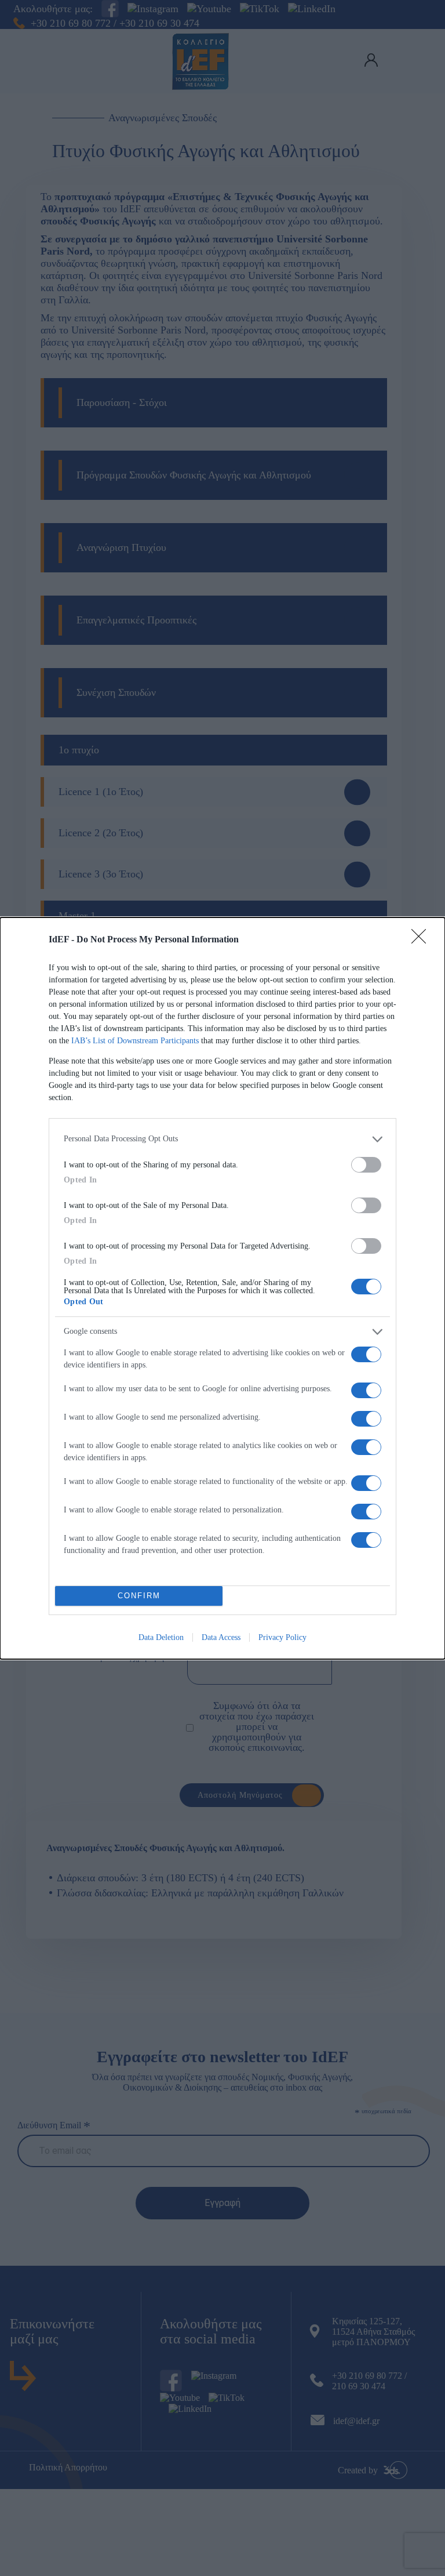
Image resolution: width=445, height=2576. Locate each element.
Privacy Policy (282, 1637)
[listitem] (222, 1139)
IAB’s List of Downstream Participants (135, 1041)
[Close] (422, 940)
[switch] (366, 1165)
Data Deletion (161, 1637)
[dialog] (222, 1288)
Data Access (221, 1637)
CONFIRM (139, 1596)
